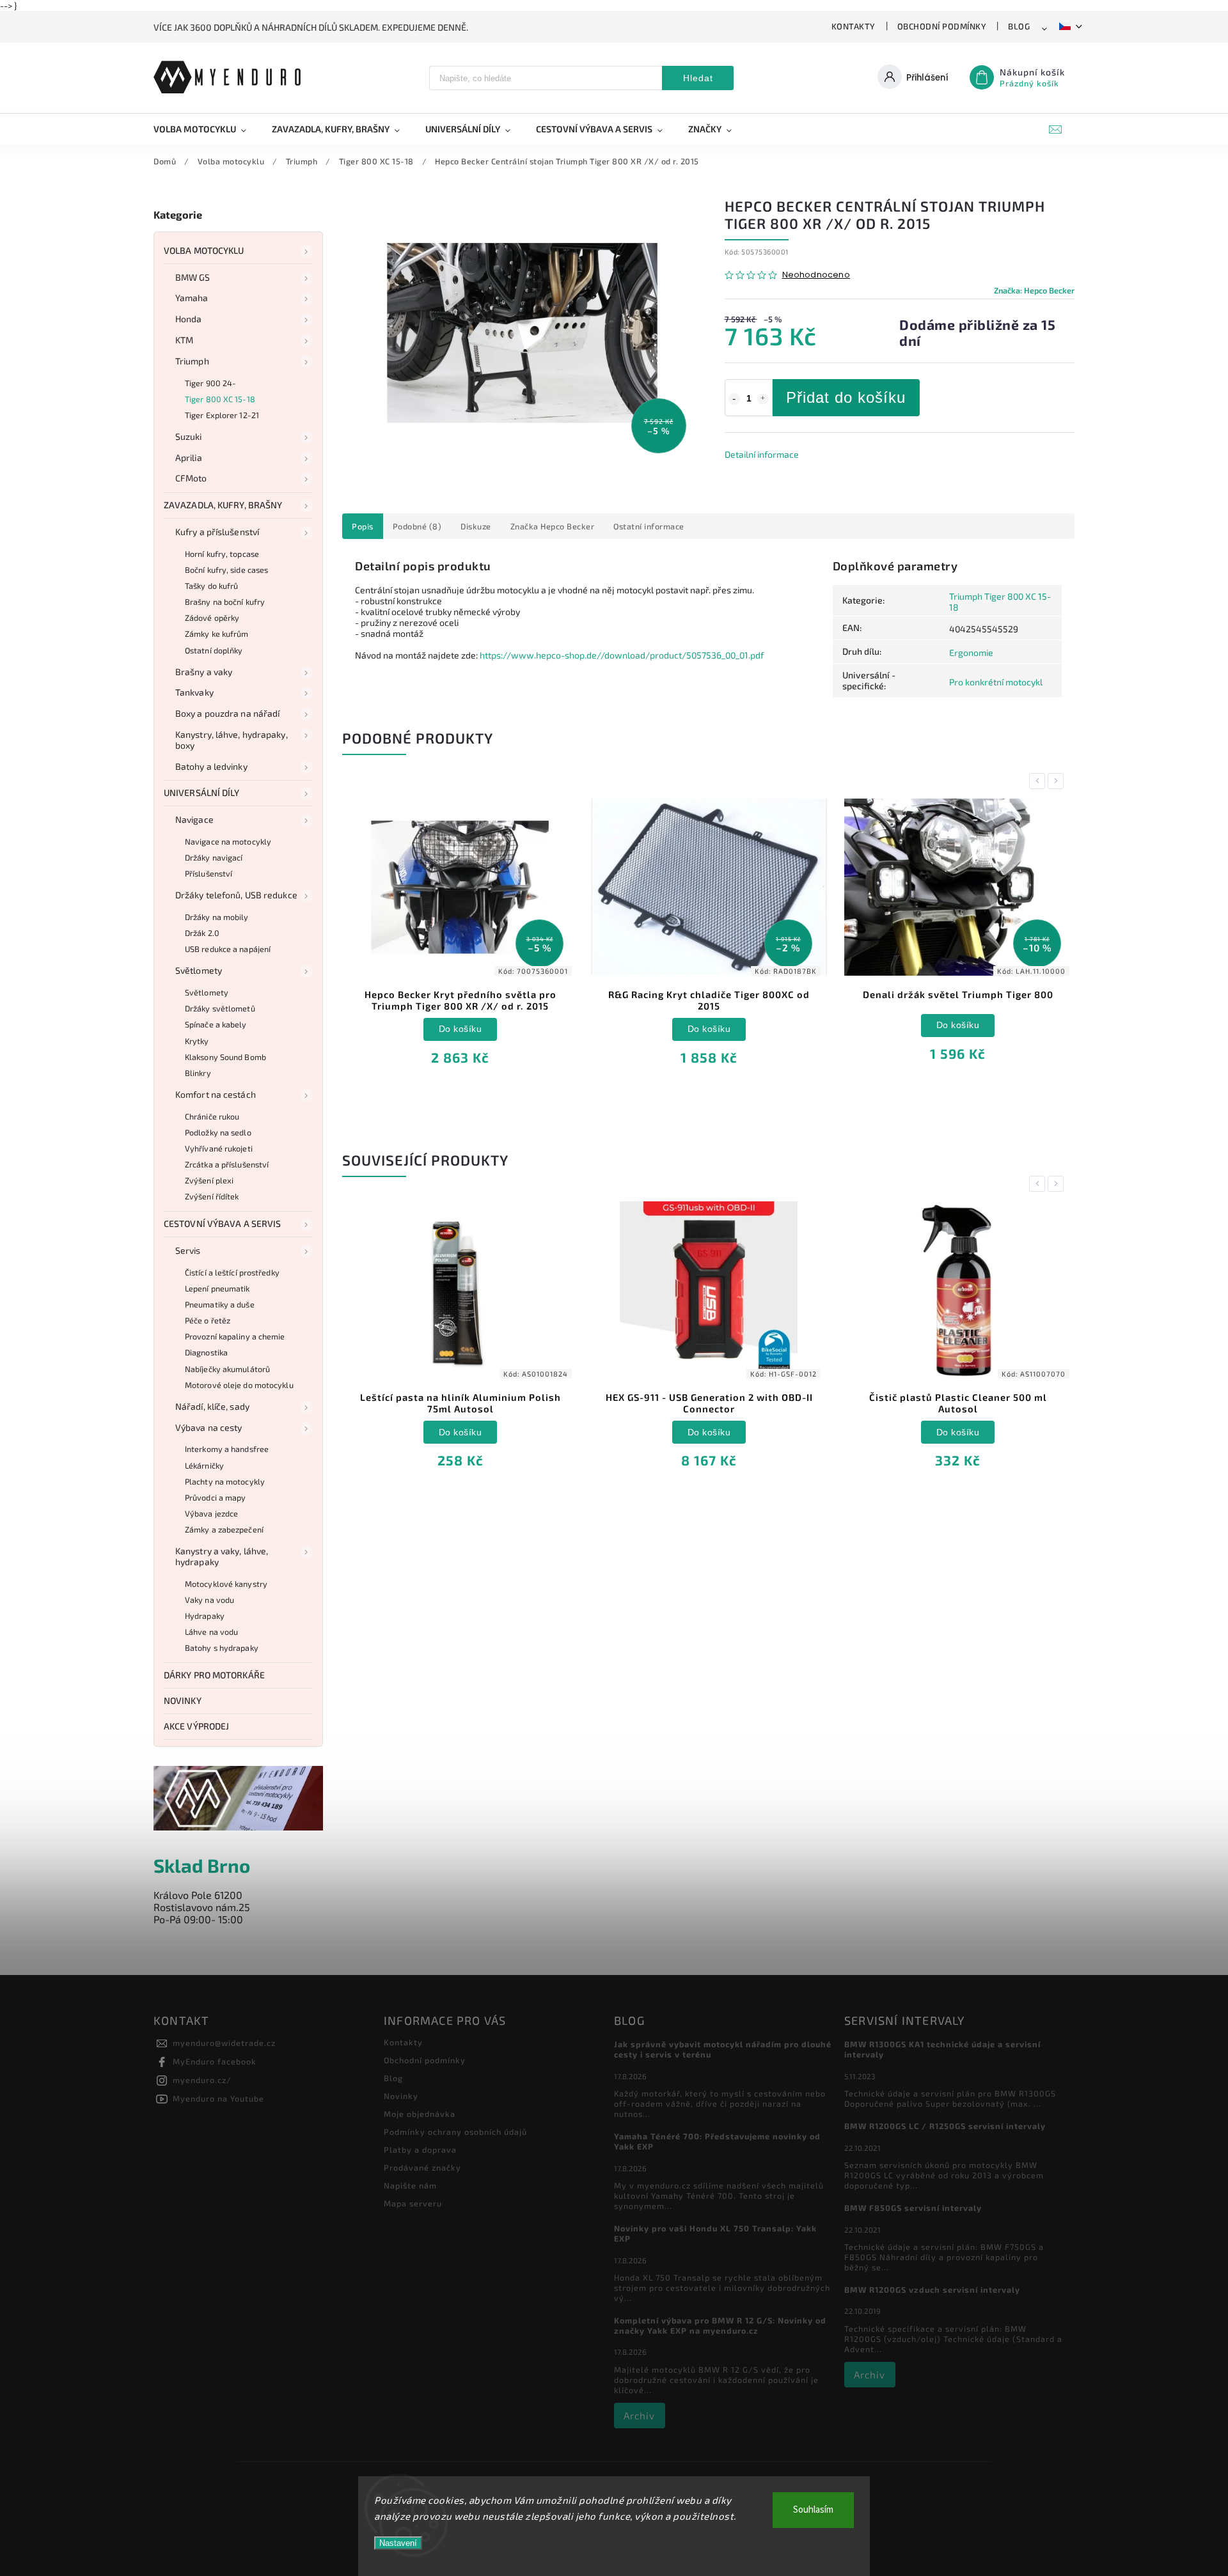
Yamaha (192, 298)
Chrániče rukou (212, 1116)
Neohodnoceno (816, 275)
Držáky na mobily (217, 917)
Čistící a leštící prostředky (232, 1272)
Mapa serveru (413, 2203)
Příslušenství (209, 873)
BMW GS (193, 277)
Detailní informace (762, 454)
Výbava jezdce (211, 1513)
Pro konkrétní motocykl (996, 682)
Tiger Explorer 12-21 (222, 415)
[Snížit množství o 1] (734, 399)
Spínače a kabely (216, 1024)
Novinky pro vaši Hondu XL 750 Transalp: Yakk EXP (715, 2233)
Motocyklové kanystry (226, 1584)
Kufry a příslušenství (217, 532)
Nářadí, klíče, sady (212, 1406)
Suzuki (189, 436)
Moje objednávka (420, 2114)
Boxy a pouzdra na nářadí (227, 713)
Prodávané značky (422, 2167)
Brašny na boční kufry (225, 602)
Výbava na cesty (209, 1427)
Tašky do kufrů (211, 586)
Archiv (639, 2416)
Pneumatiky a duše (220, 1304)
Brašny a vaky (204, 672)
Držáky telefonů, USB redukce (236, 895)
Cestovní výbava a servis (222, 1223)
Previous (1039, 781)
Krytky (197, 1041)
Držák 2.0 (202, 933)
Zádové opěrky (212, 618)
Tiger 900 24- (210, 383)
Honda (189, 319)
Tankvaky (194, 692)
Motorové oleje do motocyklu (239, 1385)
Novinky (183, 1700)
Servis (188, 1250)
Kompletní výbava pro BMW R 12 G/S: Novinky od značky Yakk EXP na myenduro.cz (720, 2325)
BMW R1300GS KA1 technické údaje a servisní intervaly (942, 2049)
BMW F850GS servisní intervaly (913, 2208)
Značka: (1034, 290)
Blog (1019, 26)
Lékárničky (204, 1465)
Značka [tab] (553, 526)
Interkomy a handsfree (227, 1449)
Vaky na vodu (209, 1600)
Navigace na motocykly (228, 841)
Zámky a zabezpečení (224, 1529)
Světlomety (199, 970)
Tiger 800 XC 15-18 (220, 399)
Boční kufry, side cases (226, 570)
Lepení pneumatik (217, 1288)
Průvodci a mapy (216, 1497)
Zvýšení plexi (209, 1180)
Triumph (192, 361)
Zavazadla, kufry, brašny (223, 505)
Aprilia (189, 457)
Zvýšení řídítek (212, 1196)
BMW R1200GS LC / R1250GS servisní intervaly (945, 2126)
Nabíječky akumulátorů (227, 1369)
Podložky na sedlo (218, 1132)
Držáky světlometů (220, 1008)
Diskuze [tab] (476, 526)
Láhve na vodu (211, 1632)
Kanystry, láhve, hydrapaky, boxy (232, 740)
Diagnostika (206, 1352)
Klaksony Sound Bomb (225, 1057)
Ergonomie (971, 652)
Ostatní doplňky (214, 650)
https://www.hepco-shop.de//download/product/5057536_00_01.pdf (622, 655)
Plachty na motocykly (225, 1481)
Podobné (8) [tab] (417, 526)
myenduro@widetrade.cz (224, 2043)
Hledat (698, 78)
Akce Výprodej (196, 1726)
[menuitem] (206, 129)
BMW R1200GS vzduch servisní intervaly (932, 2290)
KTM (184, 340)
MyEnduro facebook (215, 2061)
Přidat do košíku (846, 397)
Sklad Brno (202, 1865)
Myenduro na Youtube (218, 2098)
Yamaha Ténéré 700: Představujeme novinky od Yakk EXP (717, 2141)
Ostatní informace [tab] (649, 526)
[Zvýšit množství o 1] (763, 399)
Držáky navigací (214, 857)
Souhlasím (813, 2510)
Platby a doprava (420, 2150)
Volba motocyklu (204, 250)
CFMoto (191, 478)
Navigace (194, 819)
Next (1058, 781)
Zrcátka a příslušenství (227, 1164)
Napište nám (410, 2185)
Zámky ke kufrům (217, 634)
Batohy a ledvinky (211, 766)
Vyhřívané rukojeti (219, 1148)
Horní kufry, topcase (222, 554)
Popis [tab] (363, 526)
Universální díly (202, 792)
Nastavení (398, 2543)
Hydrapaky (205, 1616)
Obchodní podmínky (942, 26)
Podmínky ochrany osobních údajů (455, 2132)
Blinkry (198, 1073)
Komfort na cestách (216, 1094)
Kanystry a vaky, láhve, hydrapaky (222, 1556)
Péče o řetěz (208, 1320)
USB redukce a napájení (228, 949)
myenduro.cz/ (202, 2080)
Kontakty (854, 26)
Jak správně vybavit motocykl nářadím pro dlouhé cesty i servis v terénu (723, 2049)
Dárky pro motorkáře (214, 1675)
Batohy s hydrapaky (222, 1648)
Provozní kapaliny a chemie (235, 1336)
